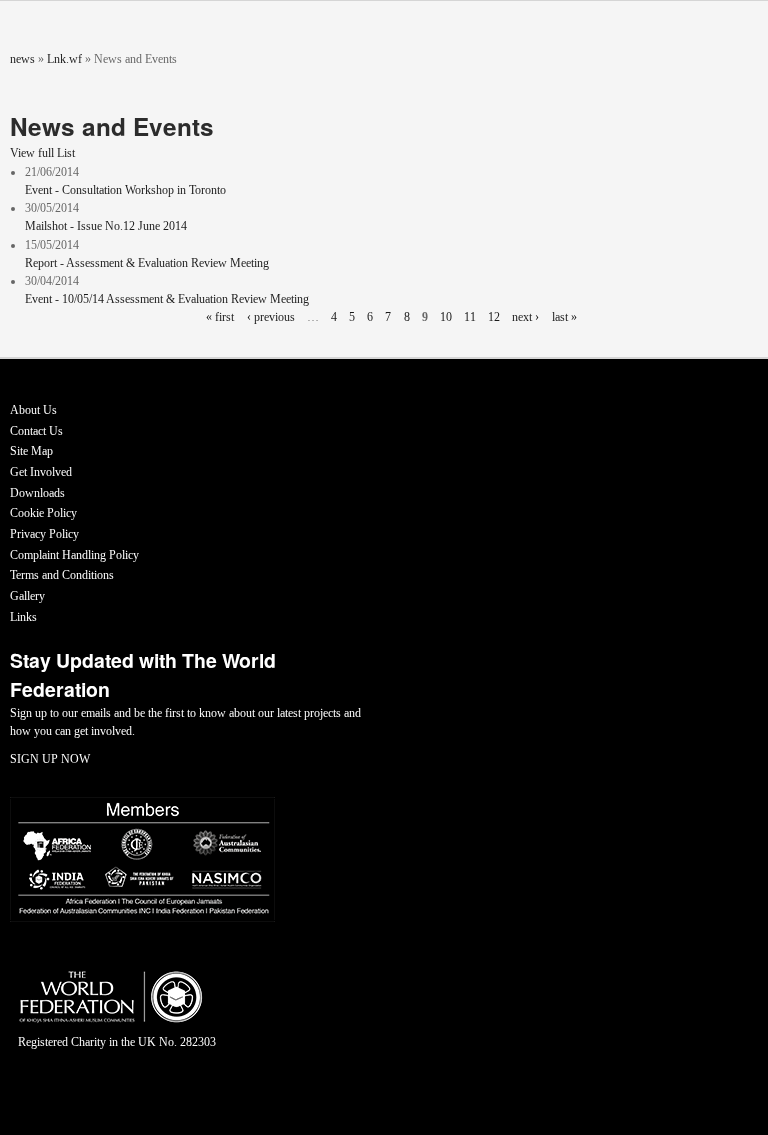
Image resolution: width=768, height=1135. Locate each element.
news (22, 59)
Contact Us (36, 431)
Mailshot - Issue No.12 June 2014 (106, 226)
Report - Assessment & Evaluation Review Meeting (147, 263)
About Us (33, 410)
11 (470, 317)
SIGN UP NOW (50, 759)
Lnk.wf (64, 59)
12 (494, 317)
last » (564, 317)
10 (446, 317)
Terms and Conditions (62, 575)
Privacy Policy (44, 534)
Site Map (31, 451)
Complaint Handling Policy (74, 555)
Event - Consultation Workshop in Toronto (125, 190)
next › (525, 317)
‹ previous (271, 317)
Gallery (27, 596)
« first (220, 317)
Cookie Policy (43, 513)
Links (23, 617)
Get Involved (41, 472)
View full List (42, 153)
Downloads (37, 493)
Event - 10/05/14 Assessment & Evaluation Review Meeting (167, 299)
